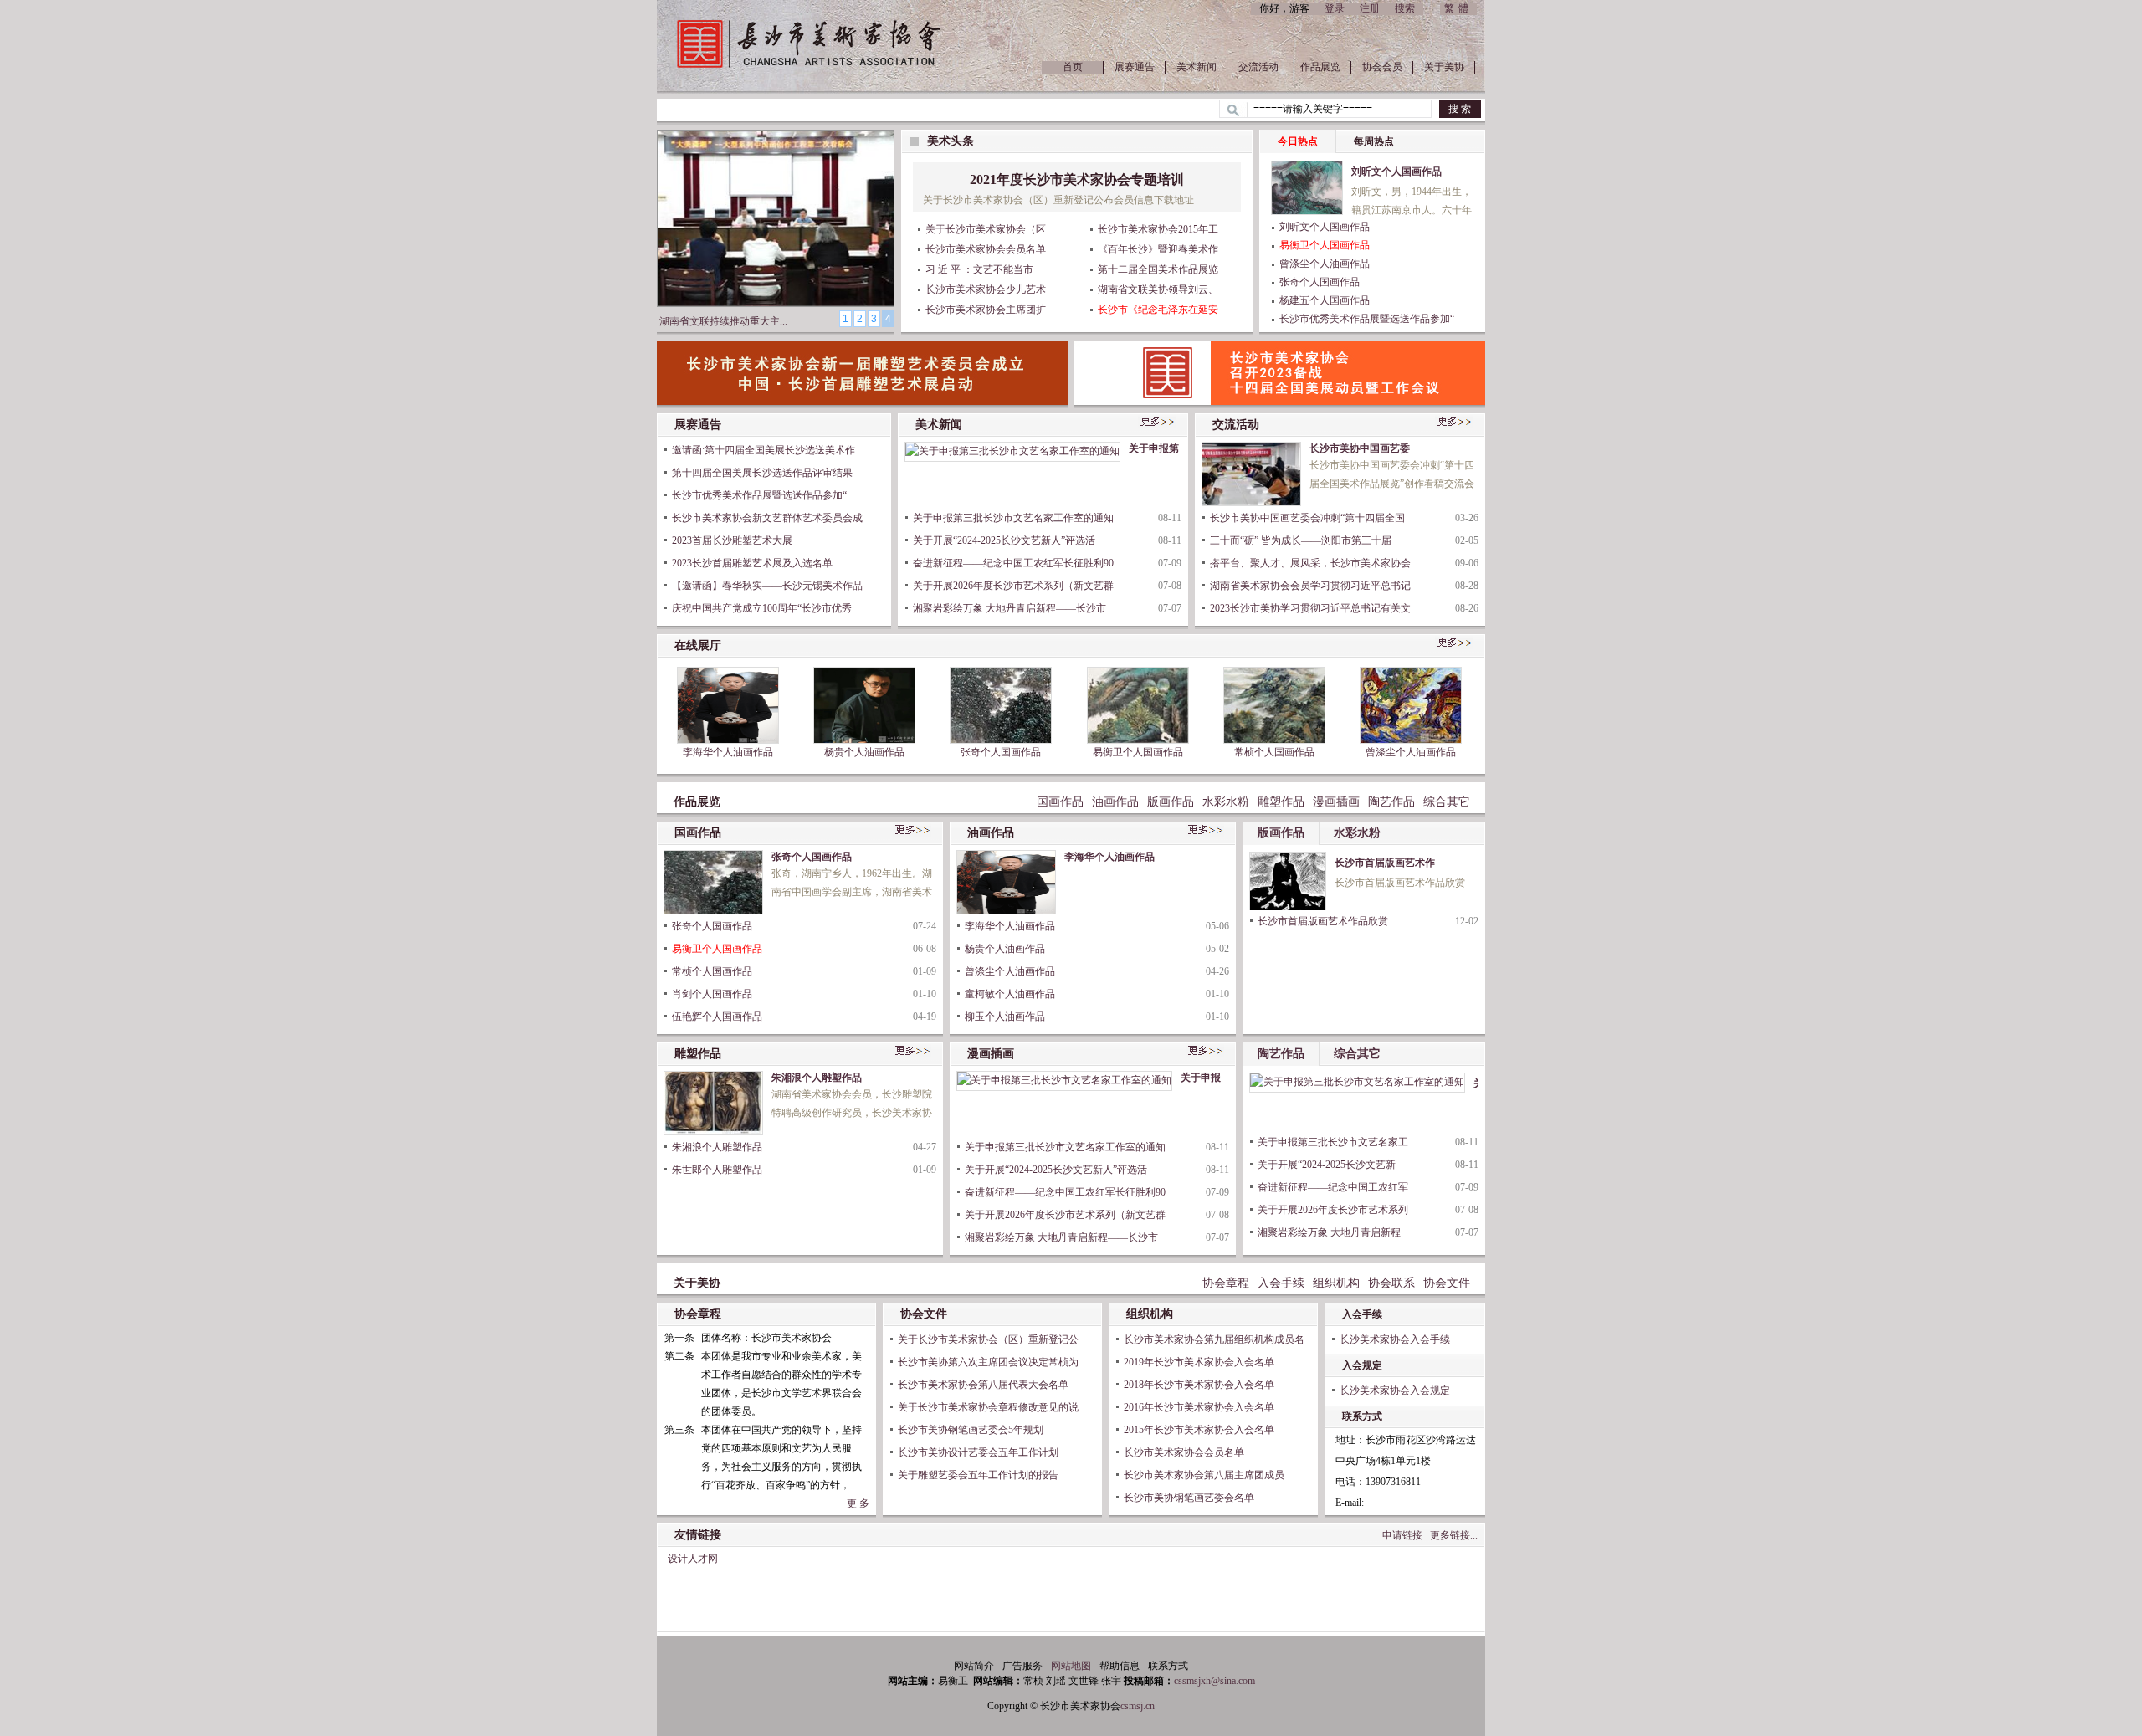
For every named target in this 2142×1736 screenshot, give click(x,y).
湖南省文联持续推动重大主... (723, 321)
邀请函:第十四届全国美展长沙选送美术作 (764, 450)
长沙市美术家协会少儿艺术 (986, 289)
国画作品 (1060, 802)
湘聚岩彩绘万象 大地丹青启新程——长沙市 (1010, 608)
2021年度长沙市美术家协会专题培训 (1077, 179)
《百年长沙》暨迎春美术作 (1158, 249)
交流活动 (1258, 67)
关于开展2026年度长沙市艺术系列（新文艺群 (1013, 586)
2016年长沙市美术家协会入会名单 (1199, 1407)
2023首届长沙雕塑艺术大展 (732, 540)
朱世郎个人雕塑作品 (717, 1170)
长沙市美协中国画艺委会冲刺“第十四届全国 (1307, 518)
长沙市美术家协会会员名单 (986, 249)
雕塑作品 (1281, 802)
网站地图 (1071, 1666)
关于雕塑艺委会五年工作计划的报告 (978, 1475)
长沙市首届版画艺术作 (1385, 863)
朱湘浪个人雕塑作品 (817, 1078)
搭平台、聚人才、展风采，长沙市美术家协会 (1310, 563)
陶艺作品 (1391, 802)
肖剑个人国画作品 (712, 994)
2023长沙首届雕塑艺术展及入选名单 (752, 563)
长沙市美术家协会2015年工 (1158, 229)
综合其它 (1447, 802)
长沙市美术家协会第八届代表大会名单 (983, 1385)
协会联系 (1391, 1283)
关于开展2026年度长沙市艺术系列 (1333, 1210)
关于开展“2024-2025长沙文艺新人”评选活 (1004, 540)
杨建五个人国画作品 (1325, 300)
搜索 (1405, 8)
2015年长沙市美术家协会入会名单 (1199, 1430)
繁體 (1458, 8)
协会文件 (1447, 1283)
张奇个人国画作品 (1320, 282)
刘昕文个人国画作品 (1396, 172)
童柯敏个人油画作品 (1010, 994)
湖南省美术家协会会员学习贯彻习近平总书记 (1310, 586)
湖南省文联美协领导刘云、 (1158, 289)
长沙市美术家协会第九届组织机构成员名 (1214, 1339)
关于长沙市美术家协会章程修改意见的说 (988, 1407)
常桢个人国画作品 (1274, 752)
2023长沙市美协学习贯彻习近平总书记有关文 (1310, 608)
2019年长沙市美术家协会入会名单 (1199, 1362)
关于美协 (1444, 67)
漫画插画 (1336, 802)
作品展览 (1320, 67)
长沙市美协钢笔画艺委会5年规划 (971, 1430)
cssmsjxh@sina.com (1214, 1681)
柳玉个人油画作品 (1005, 1017)
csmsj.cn (1138, 1706)
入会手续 (1281, 1283)
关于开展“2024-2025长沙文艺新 (1327, 1165)
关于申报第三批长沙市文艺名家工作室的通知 (1013, 518)
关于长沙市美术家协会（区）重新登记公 (988, 1339)
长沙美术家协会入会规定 (1395, 1390)
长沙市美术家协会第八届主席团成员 (1204, 1475)
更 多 (858, 1503)
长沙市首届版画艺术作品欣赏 (1323, 921)
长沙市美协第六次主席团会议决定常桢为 (988, 1362)
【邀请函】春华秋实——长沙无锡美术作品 (767, 586)
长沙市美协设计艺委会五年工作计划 (978, 1452)
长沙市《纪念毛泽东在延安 (1158, 310)
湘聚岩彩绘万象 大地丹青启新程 (1329, 1232)
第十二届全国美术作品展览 (1158, 269)
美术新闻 (1197, 67)
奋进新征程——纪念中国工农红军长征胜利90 (1013, 563)
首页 (1073, 67)
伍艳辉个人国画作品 (717, 1017)
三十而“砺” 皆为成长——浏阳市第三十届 (1301, 540)
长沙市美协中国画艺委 (1360, 448)
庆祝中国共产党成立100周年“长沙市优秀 (762, 608)
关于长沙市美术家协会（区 (986, 229)
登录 (1335, 8)
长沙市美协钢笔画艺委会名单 (1189, 1498)
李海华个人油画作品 (728, 752)
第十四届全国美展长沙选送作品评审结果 (762, 473)
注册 (1370, 8)
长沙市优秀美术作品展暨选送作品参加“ (1367, 319)
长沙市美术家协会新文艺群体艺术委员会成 (767, 518)
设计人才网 (693, 1559)
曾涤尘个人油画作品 (1325, 264)
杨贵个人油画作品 (864, 752)
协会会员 (1382, 67)
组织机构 (1336, 1283)
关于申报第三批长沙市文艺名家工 (1333, 1142)
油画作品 (1115, 802)
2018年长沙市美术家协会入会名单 (1199, 1385)
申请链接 (1402, 1535)
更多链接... (1454, 1535)
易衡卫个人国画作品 (1325, 245)
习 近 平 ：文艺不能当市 (979, 269)
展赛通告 (1135, 67)
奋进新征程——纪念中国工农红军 (1333, 1187)
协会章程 (1226, 1283)
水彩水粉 (1226, 802)
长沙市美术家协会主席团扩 (986, 310)
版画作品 (1171, 802)
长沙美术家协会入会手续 (1395, 1339)
